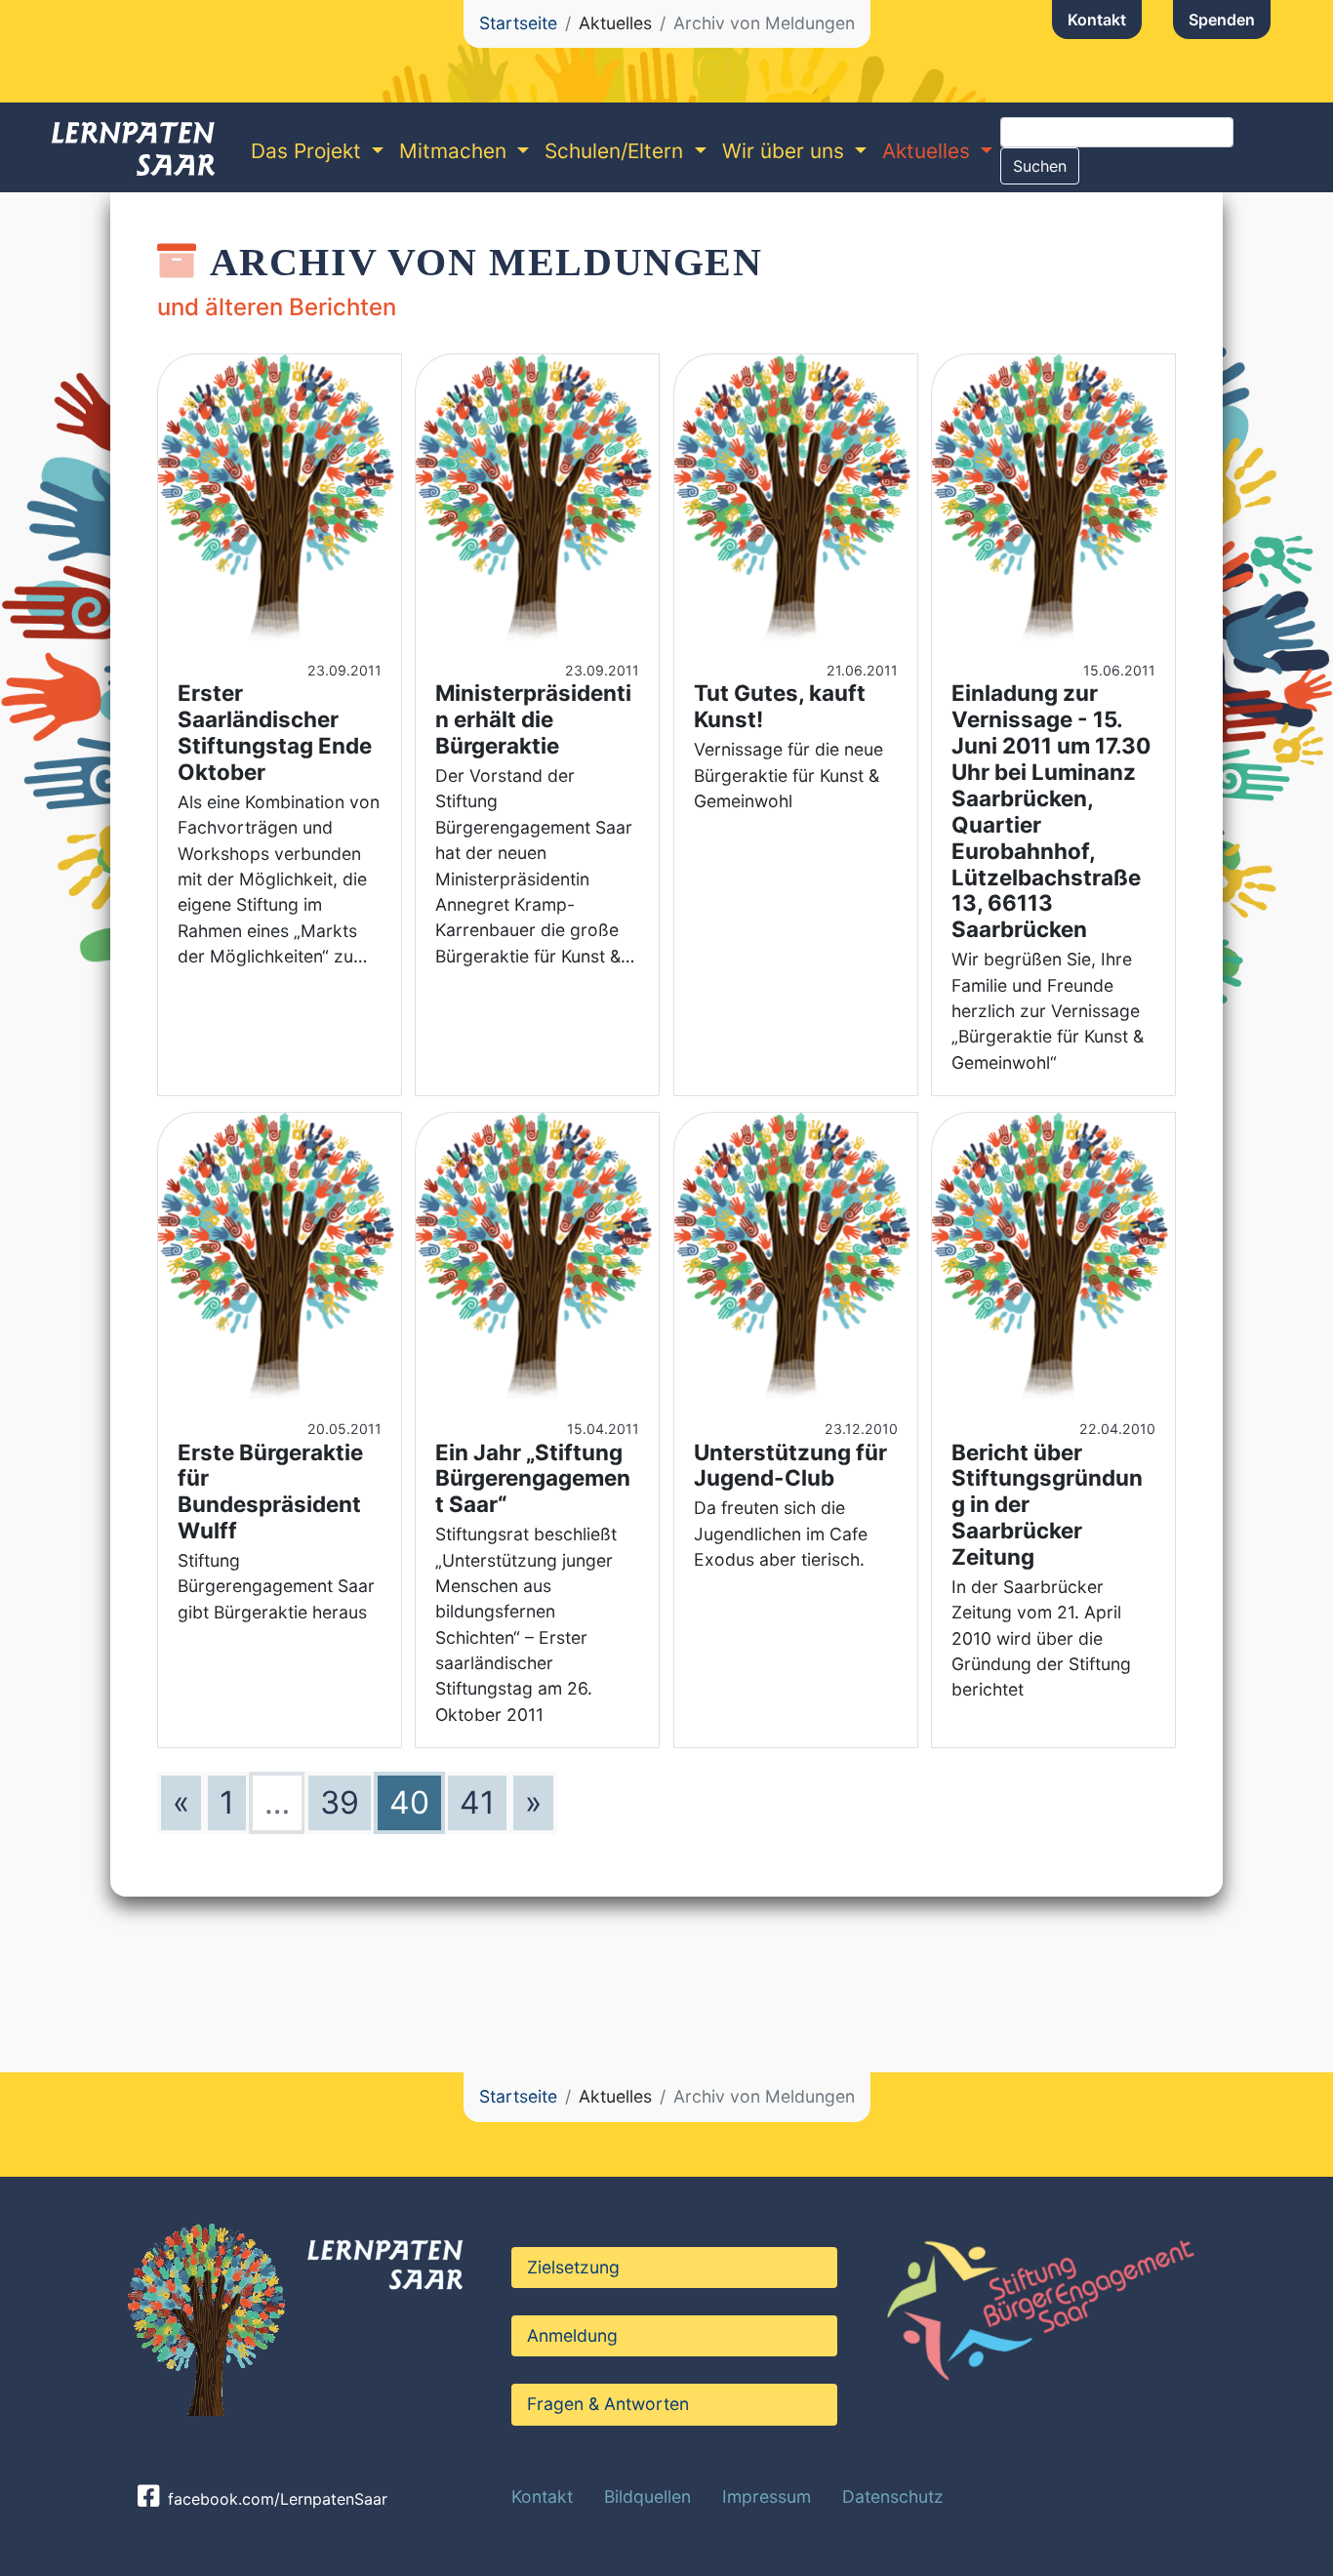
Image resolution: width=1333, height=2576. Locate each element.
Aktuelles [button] (929, 151)
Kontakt (1097, 20)
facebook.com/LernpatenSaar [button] (275, 2499)
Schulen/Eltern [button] (617, 151)
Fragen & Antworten (608, 2404)
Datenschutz (893, 2496)
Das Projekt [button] (309, 151)
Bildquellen (647, 2496)
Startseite (518, 23)
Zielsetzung (573, 2267)
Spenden (1222, 20)
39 (340, 1802)
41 (477, 1802)
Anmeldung (572, 2335)
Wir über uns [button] (786, 151)
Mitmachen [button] (456, 151)
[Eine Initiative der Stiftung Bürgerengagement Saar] (1037, 2304)
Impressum (767, 2496)
